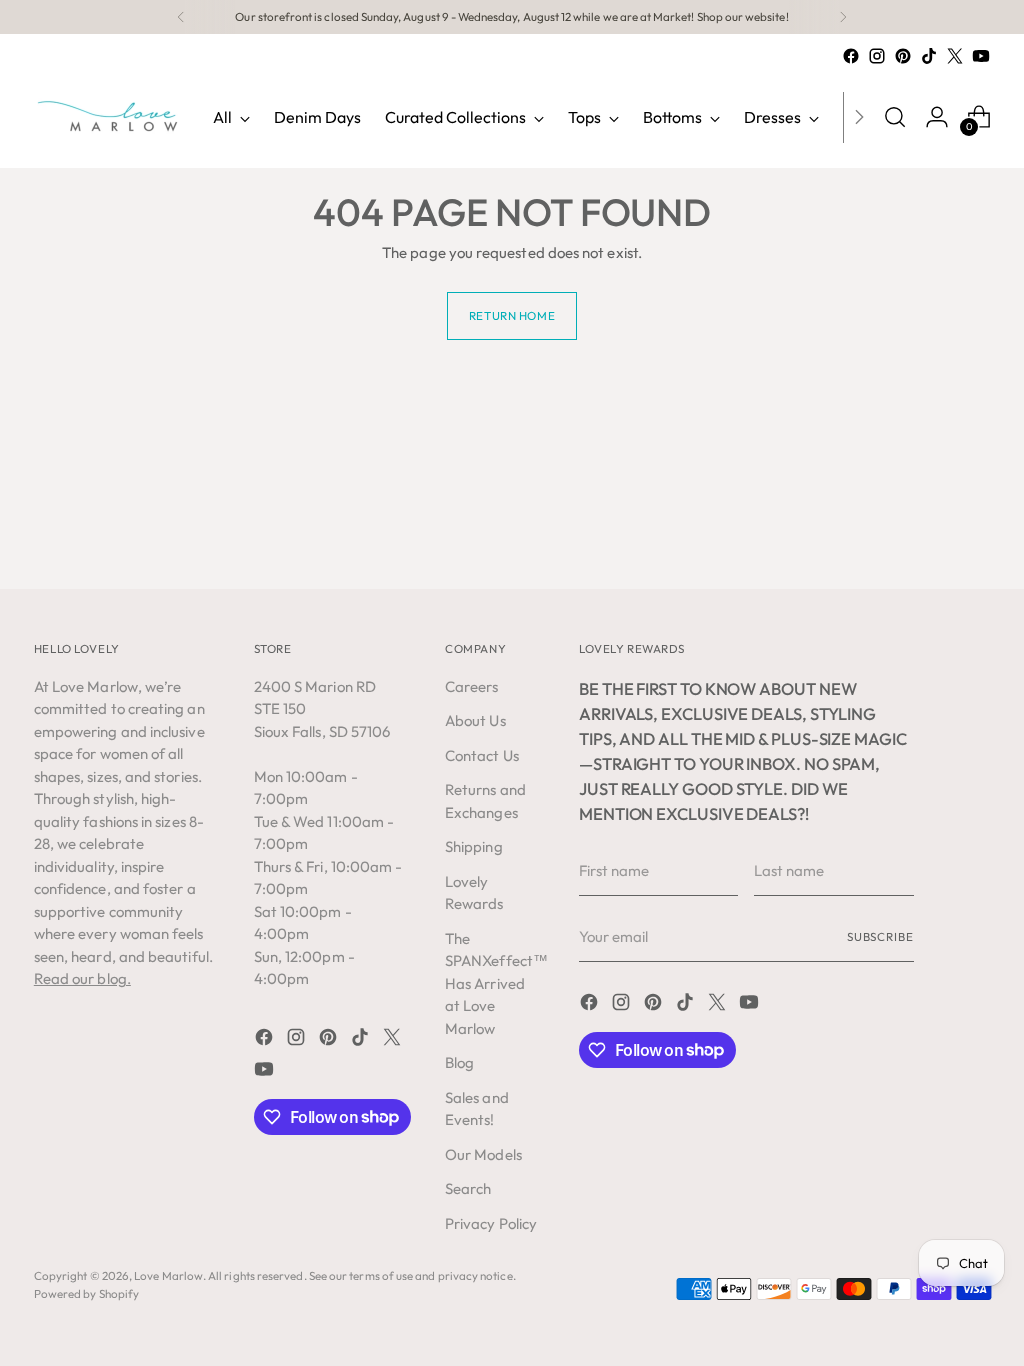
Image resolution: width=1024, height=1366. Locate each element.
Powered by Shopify (86, 1293)
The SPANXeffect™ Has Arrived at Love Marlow (496, 983)
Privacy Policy (491, 1223)
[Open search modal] (895, 117)
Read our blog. (82, 978)
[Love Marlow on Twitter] (955, 56)
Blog (459, 1062)
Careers (472, 686)
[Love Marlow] (109, 117)
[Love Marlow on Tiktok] (929, 56)
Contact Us (482, 755)
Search (468, 1188)
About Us (475, 720)
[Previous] (181, 17)
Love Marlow (168, 1275)
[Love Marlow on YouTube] (981, 56)
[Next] (843, 17)
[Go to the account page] (937, 117)
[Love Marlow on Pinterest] (903, 56)
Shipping (474, 846)
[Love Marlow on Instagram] (877, 56)
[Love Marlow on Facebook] (851, 56)
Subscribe (880, 936)
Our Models (483, 1154)
